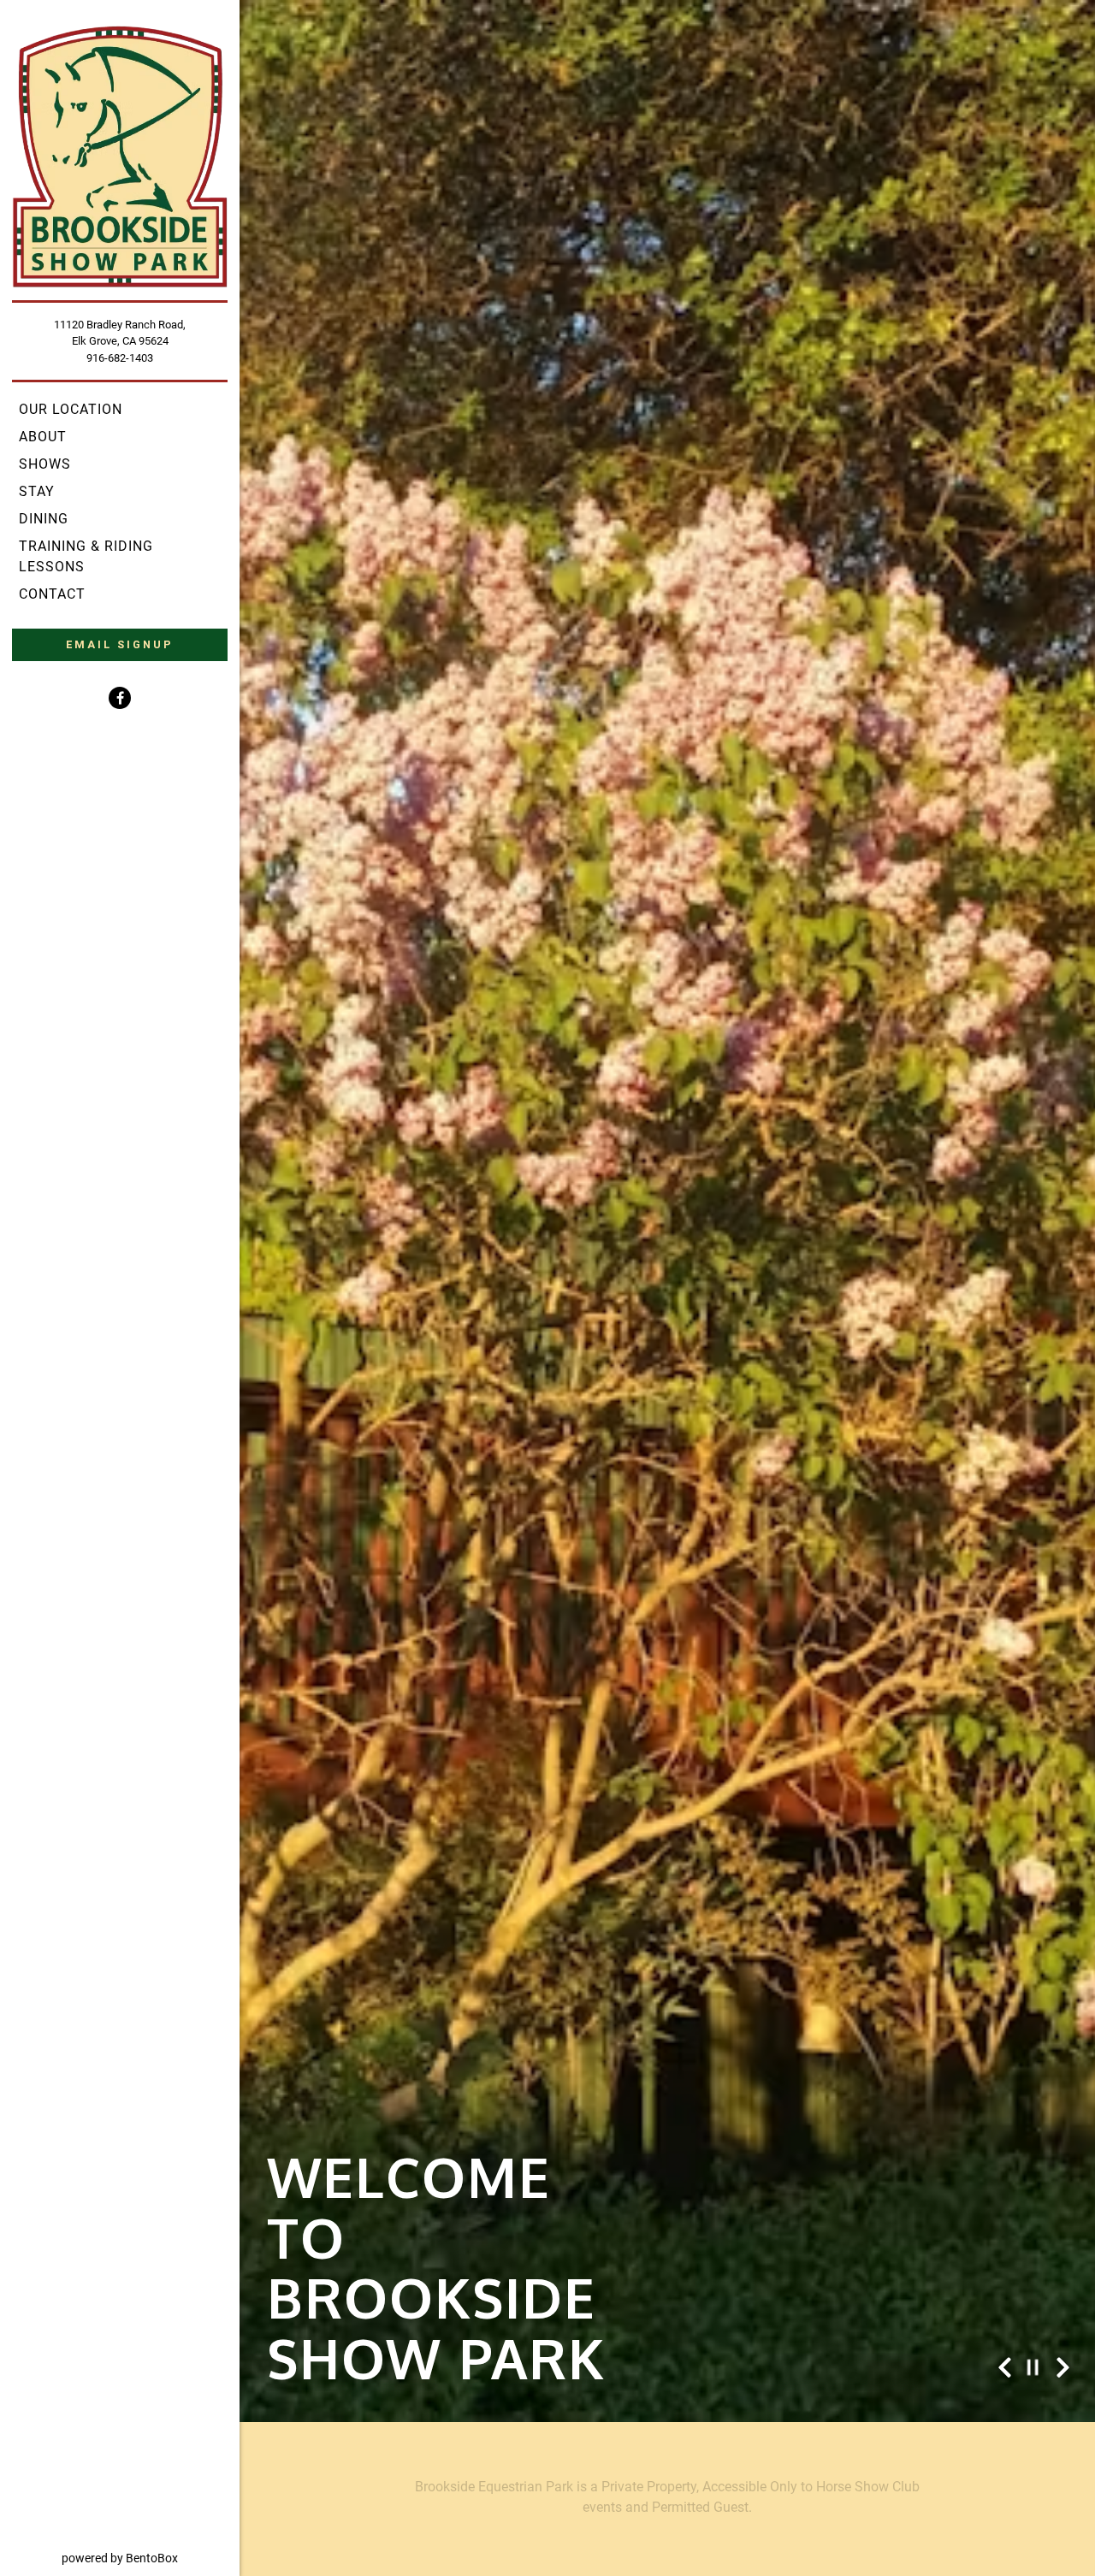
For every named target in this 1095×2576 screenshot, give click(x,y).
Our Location (71, 409)
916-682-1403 (120, 358)
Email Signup (120, 644)
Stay (37, 491)
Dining (44, 519)
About (43, 437)
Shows (45, 464)
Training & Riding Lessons (86, 556)
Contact (52, 594)
